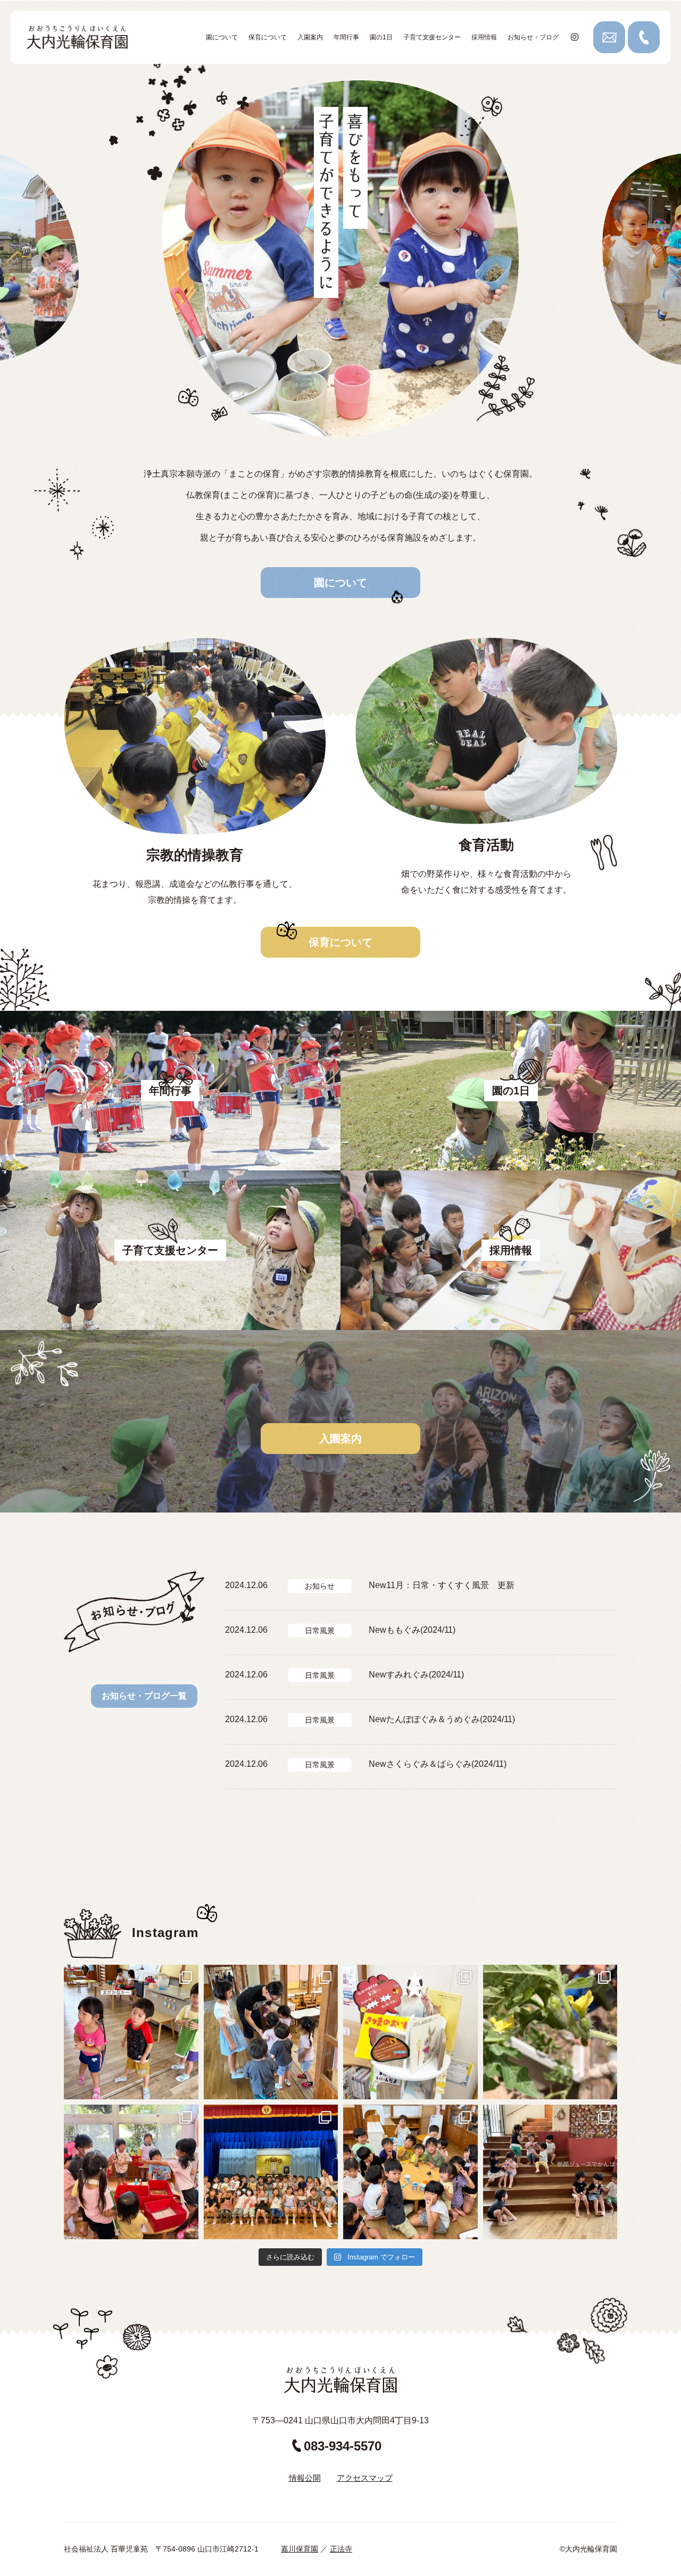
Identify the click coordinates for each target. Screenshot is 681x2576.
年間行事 (346, 37)
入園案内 (310, 37)
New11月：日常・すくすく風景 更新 (442, 1585)
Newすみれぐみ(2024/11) (416, 1675)
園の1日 (381, 37)
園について (222, 37)
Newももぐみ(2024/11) (412, 1630)
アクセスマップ (365, 2478)
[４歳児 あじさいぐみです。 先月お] (550, 2032)
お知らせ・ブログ (533, 37)
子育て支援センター (432, 37)
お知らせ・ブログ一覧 (144, 1696)
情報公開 (305, 2478)
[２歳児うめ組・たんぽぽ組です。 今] (131, 2032)
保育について (268, 37)
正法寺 (341, 2549)
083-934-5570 (343, 2446)
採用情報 (484, 37)
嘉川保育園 (300, 2549)
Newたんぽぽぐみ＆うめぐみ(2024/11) (442, 1719)
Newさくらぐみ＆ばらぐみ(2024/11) (438, 1764)
